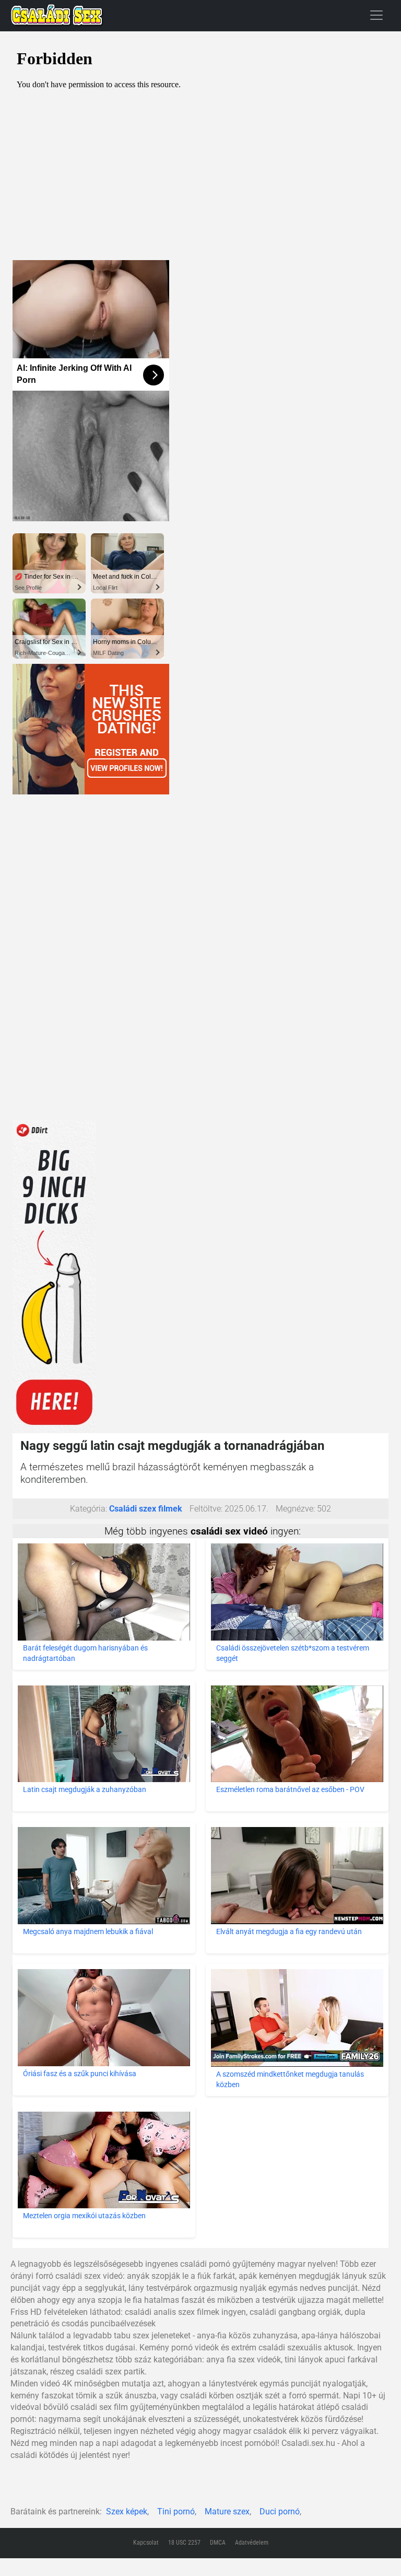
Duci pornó (280, 2511)
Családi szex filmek (146, 1509)
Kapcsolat (146, 2543)
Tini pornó (176, 2511)
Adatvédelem (252, 2543)
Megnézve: (295, 1509)
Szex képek (127, 2511)
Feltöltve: (206, 1509)
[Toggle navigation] (376, 15)
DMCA (218, 2543)
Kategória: (89, 1509)
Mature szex (227, 2511)
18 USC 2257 (184, 2543)
